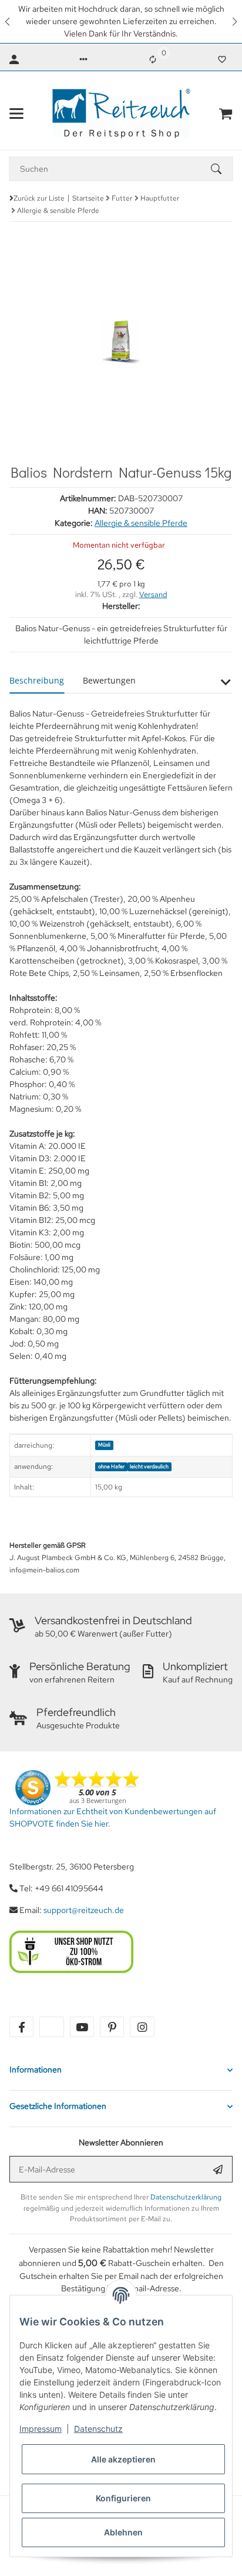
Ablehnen (123, 2532)
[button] (8, 21)
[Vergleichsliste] (153, 59)
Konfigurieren (123, 2498)
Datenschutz (98, 2429)
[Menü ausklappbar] (16, 114)
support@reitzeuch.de (84, 1910)
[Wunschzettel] (222, 59)
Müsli (104, 1445)
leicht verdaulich (149, 1467)
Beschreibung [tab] (37, 680)
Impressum (41, 2429)
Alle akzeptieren (123, 2459)
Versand (153, 594)
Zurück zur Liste (39, 198)
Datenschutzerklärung (186, 2197)
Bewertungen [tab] (109, 680)
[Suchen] (221, 169)
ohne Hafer (111, 1467)
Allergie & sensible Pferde (141, 523)
